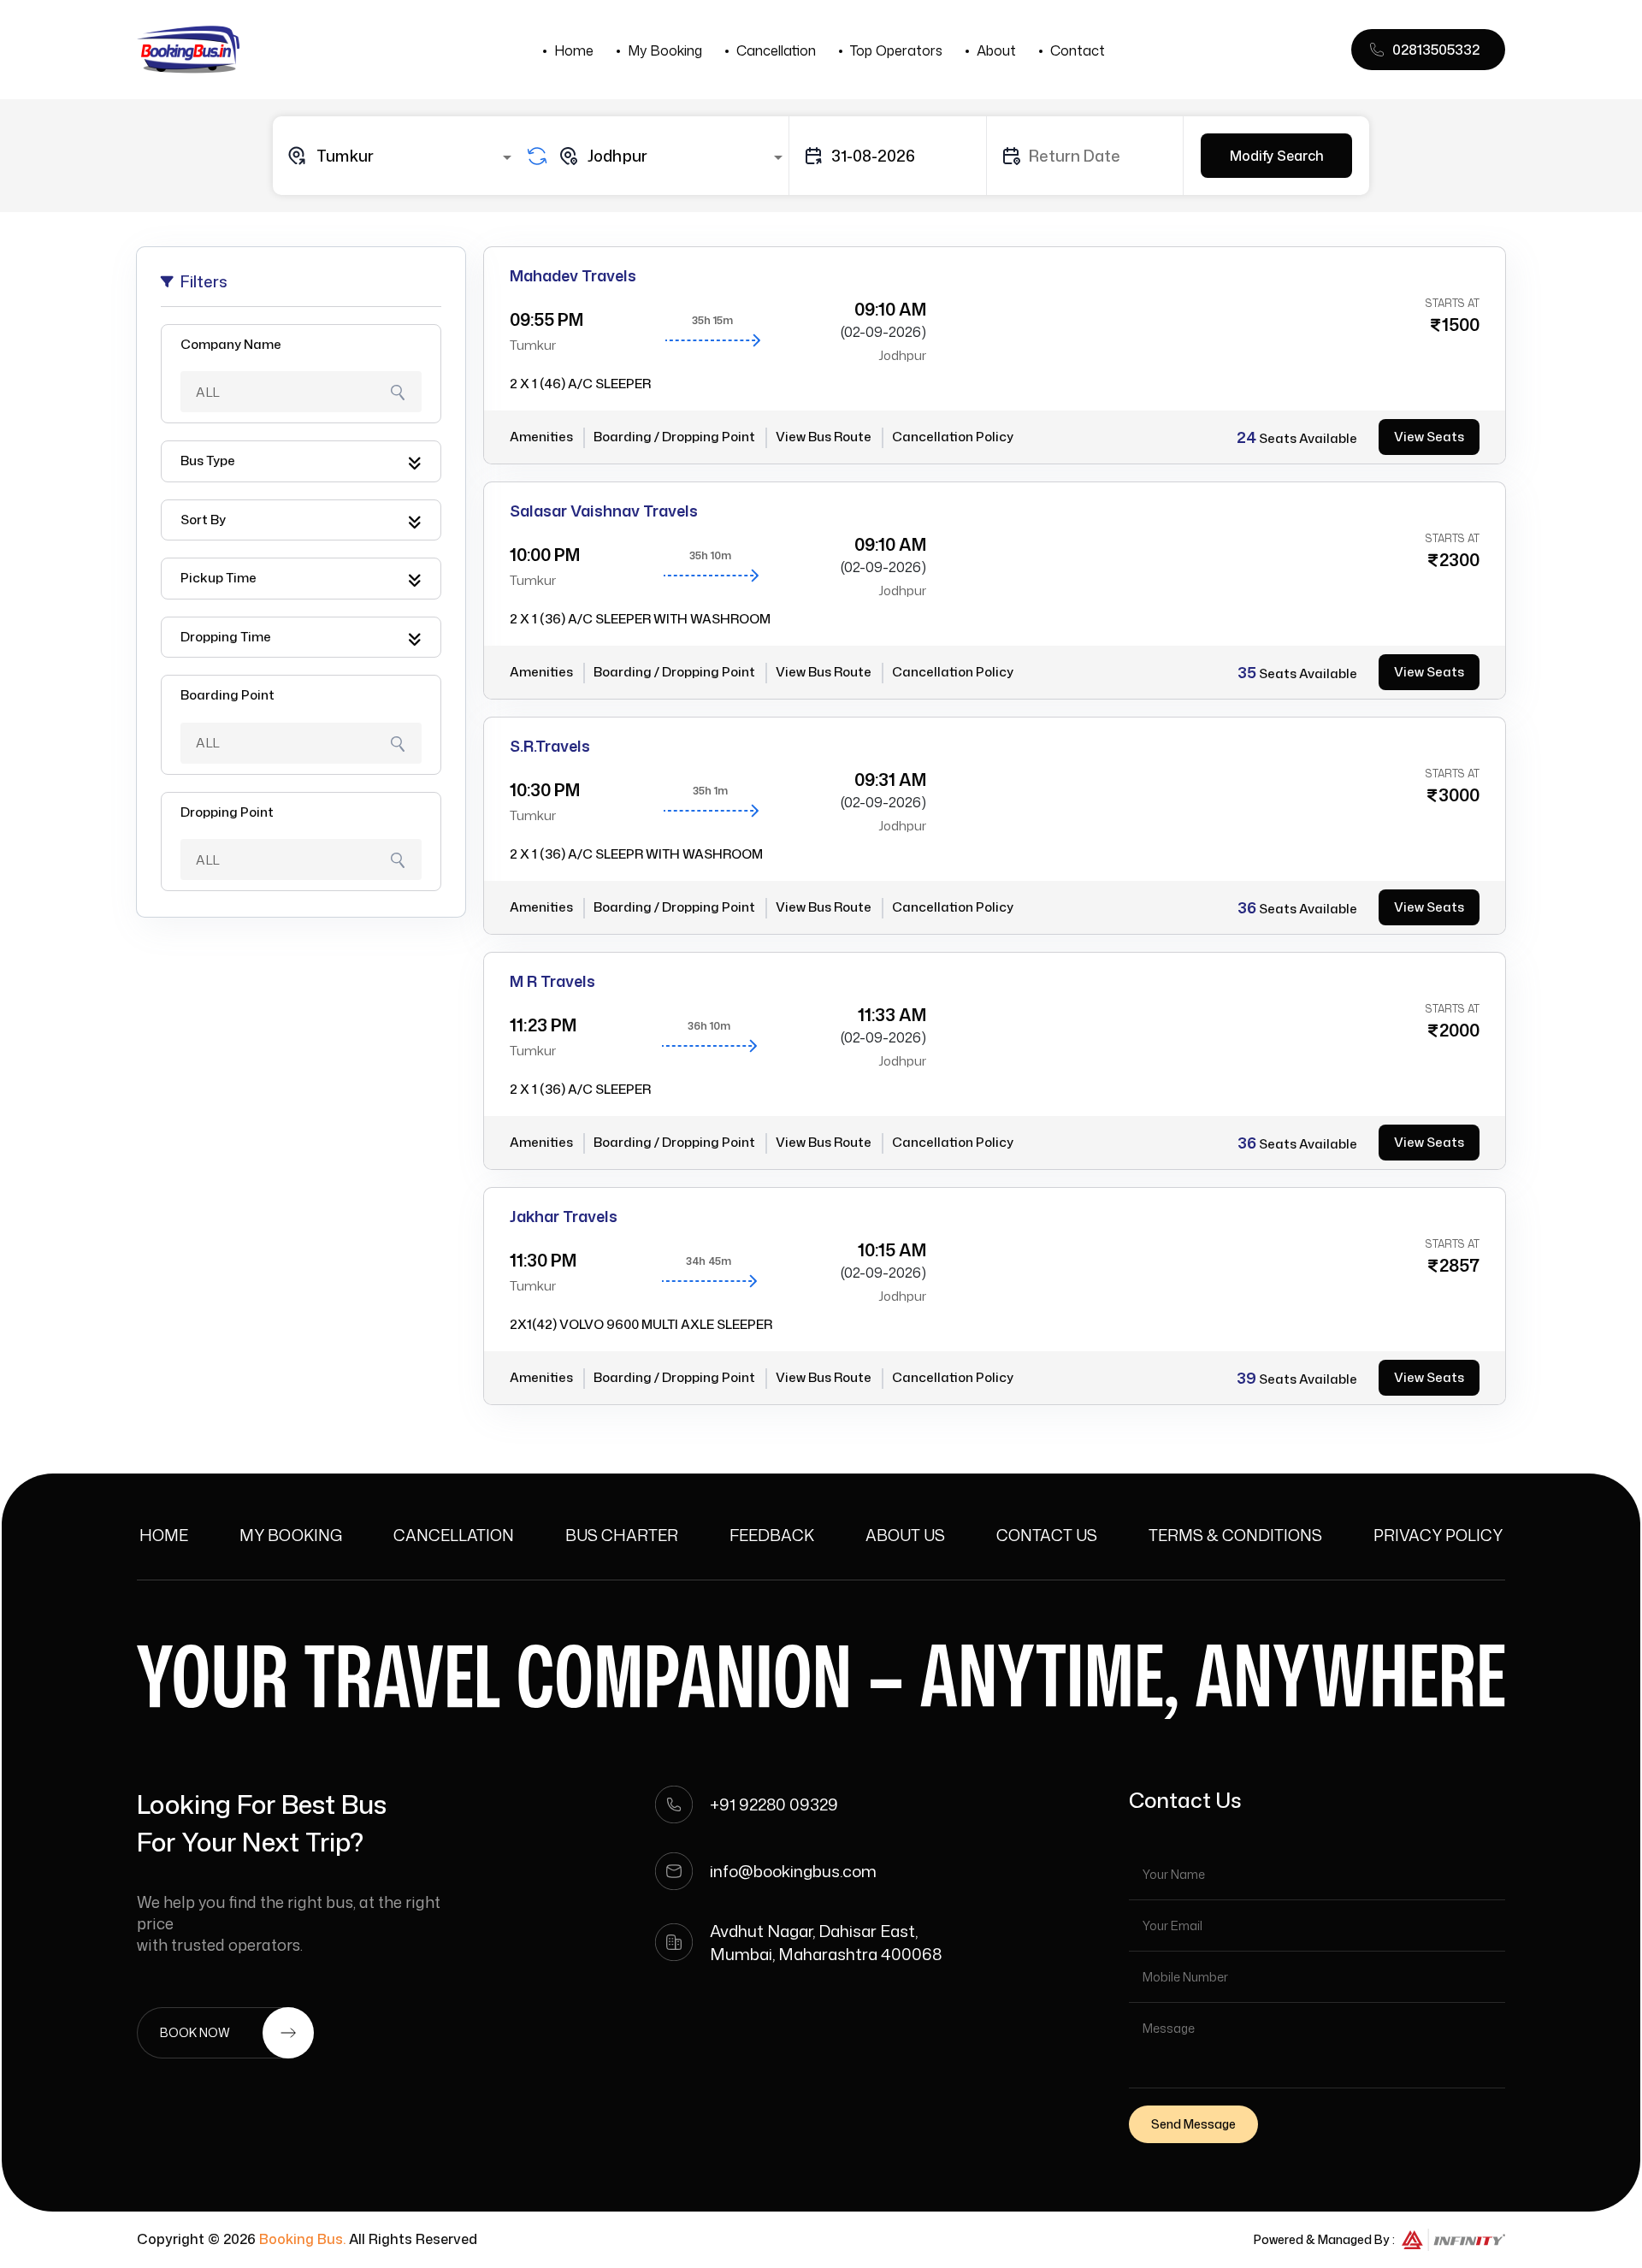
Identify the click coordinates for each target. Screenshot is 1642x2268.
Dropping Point (227, 812)
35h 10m (710, 555)
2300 (1459, 559)
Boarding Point (227, 695)
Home (574, 50)
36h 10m (709, 1026)
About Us (905, 1535)
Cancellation (776, 50)
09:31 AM (890, 779)
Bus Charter (622, 1535)
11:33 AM (892, 1014)
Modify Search (1277, 156)
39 (1246, 1378)
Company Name (231, 344)
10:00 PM (545, 554)
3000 (1459, 794)
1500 (1461, 324)
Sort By (203, 520)
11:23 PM (543, 1025)
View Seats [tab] (1429, 437)
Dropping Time (226, 637)
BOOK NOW (195, 2032)
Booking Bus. (302, 2239)
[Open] (507, 157)
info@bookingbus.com (793, 1871)
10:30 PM (545, 789)
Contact (1078, 50)
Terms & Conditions (1235, 1535)
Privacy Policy (1438, 1535)
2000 (1459, 1030)
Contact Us (1047, 1535)
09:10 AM (890, 309)
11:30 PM (543, 1260)
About (996, 50)
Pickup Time (219, 578)
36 (1247, 907)
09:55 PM (546, 319)
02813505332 (1436, 50)
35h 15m (712, 320)
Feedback (772, 1535)
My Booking (665, 50)
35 (1247, 672)
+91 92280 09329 (774, 1804)
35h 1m (710, 791)
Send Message (1193, 2124)
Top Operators (896, 50)
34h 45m (709, 1261)
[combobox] (402, 156)
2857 (1459, 1265)
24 (1246, 437)
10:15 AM (892, 1249)
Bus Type (208, 461)
